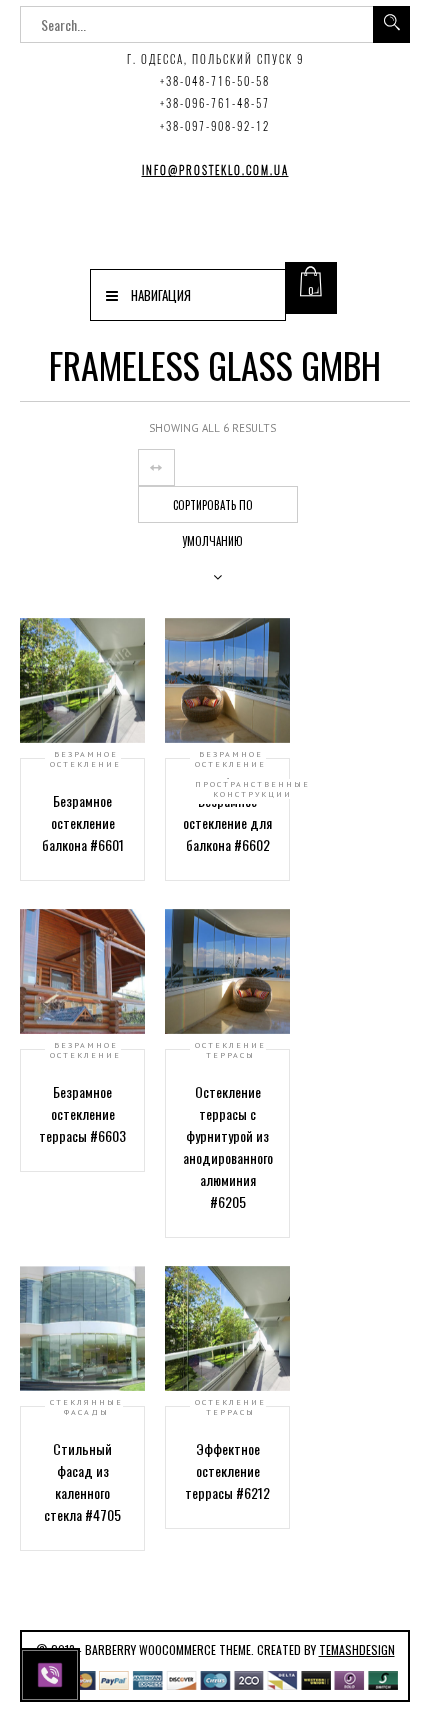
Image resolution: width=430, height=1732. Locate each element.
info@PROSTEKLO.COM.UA (215, 170)
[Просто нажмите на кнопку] (52, 1673)
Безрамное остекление (85, 759)
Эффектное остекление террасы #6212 (227, 1470)
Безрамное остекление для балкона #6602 (227, 822)
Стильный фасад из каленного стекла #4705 (82, 1481)
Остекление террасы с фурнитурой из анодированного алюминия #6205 (228, 1146)
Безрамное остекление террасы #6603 (82, 1113)
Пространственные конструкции (252, 789)
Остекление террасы (230, 1050)
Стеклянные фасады (86, 1407)
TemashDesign (357, 1649)
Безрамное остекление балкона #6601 (83, 822)
